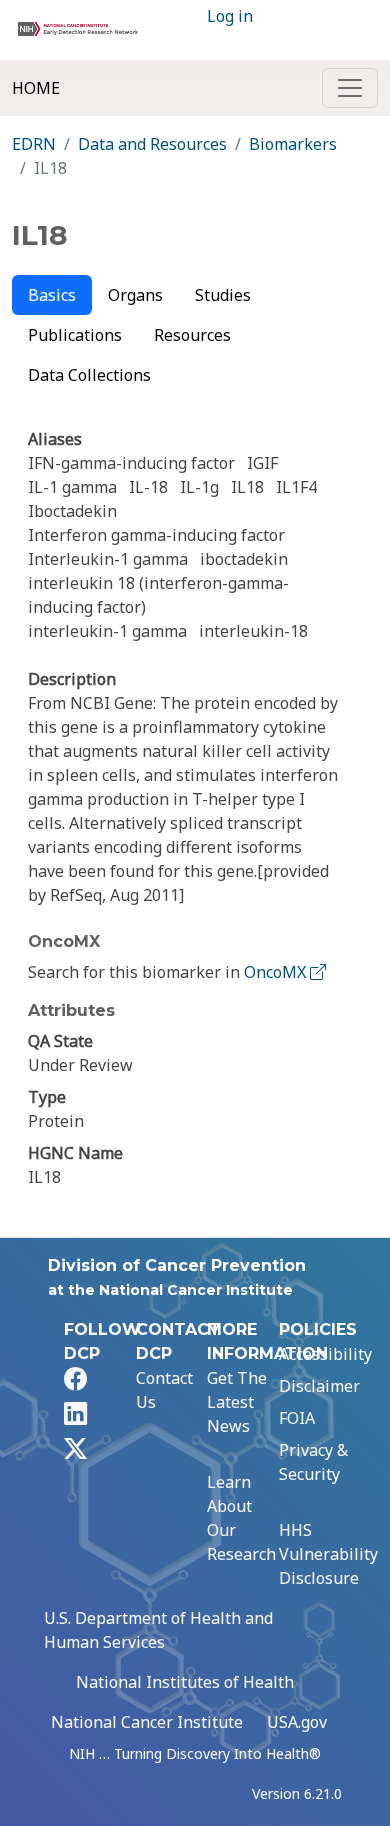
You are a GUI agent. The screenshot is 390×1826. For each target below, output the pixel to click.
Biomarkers (293, 144)
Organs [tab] (135, 295)
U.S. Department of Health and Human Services (158, 1630)
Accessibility (325, 1354)
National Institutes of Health (185, 1682)
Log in (230, 16)
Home (36, 88)
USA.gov (297, 1722)
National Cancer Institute (147, 1722)
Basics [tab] (52, 295)
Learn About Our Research (241, 1518)
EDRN (34, 144)
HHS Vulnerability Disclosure (328, 1554)
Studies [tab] (223, 295)
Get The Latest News (237, 1402)
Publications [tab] (75, 335)
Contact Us (164, 1390)
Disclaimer (319, 1386)
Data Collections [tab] (89, 375)
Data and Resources (152, 144)
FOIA (297, 1418)
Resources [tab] (192, 335)
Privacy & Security (313, 1462)
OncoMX (277, 972)
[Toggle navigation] (350, 88)
